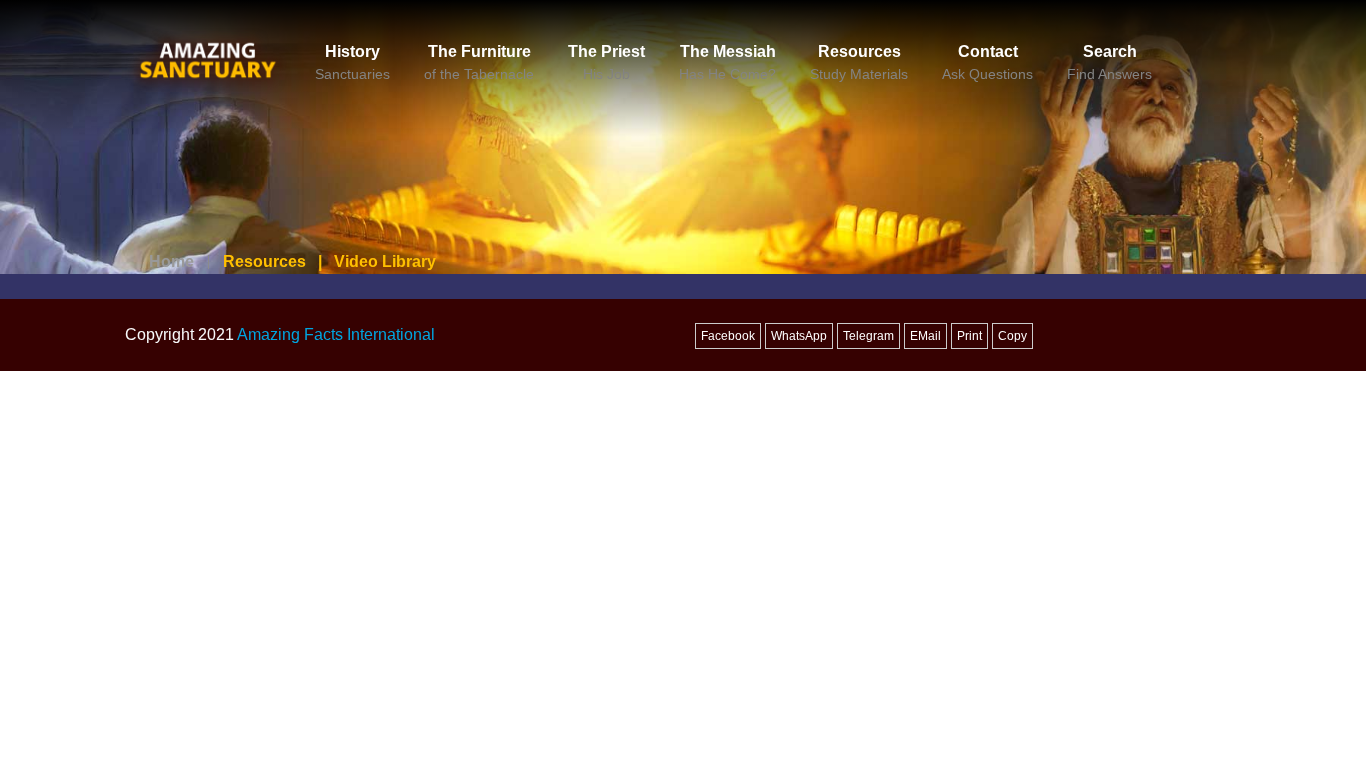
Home (171, 261)
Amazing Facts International (336, 334)
